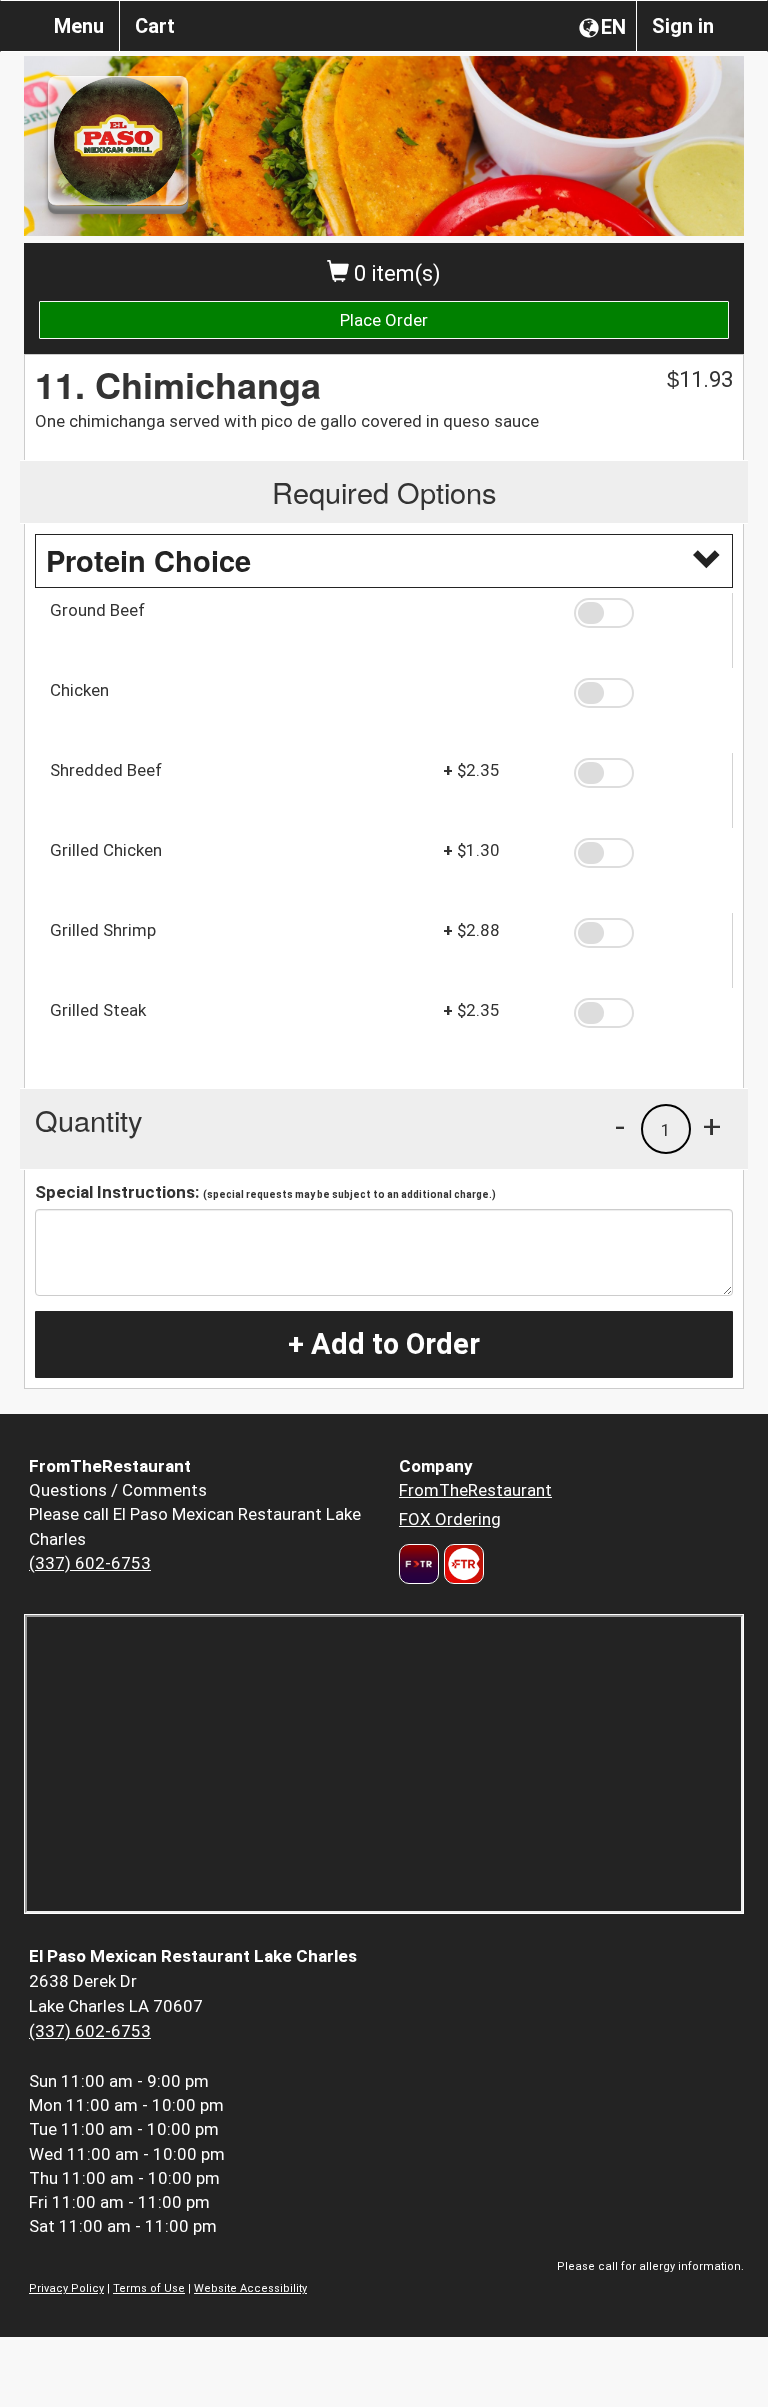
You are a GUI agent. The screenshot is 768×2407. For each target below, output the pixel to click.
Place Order (384, 320)
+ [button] (712, 1126)
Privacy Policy (66, 2288)
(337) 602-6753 (90, 1563)
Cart (155, 26)
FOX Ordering (450, 1519)
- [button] (620, 1126)
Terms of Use (149, 2288)
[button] (646, 613)
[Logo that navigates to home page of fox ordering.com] (461, 1564)
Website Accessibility (250, 2288)
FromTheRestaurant (475, 1490)
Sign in (683, 26)
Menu (79, 26)
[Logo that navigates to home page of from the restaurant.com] (419, 1564)
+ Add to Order (384, 1344)
